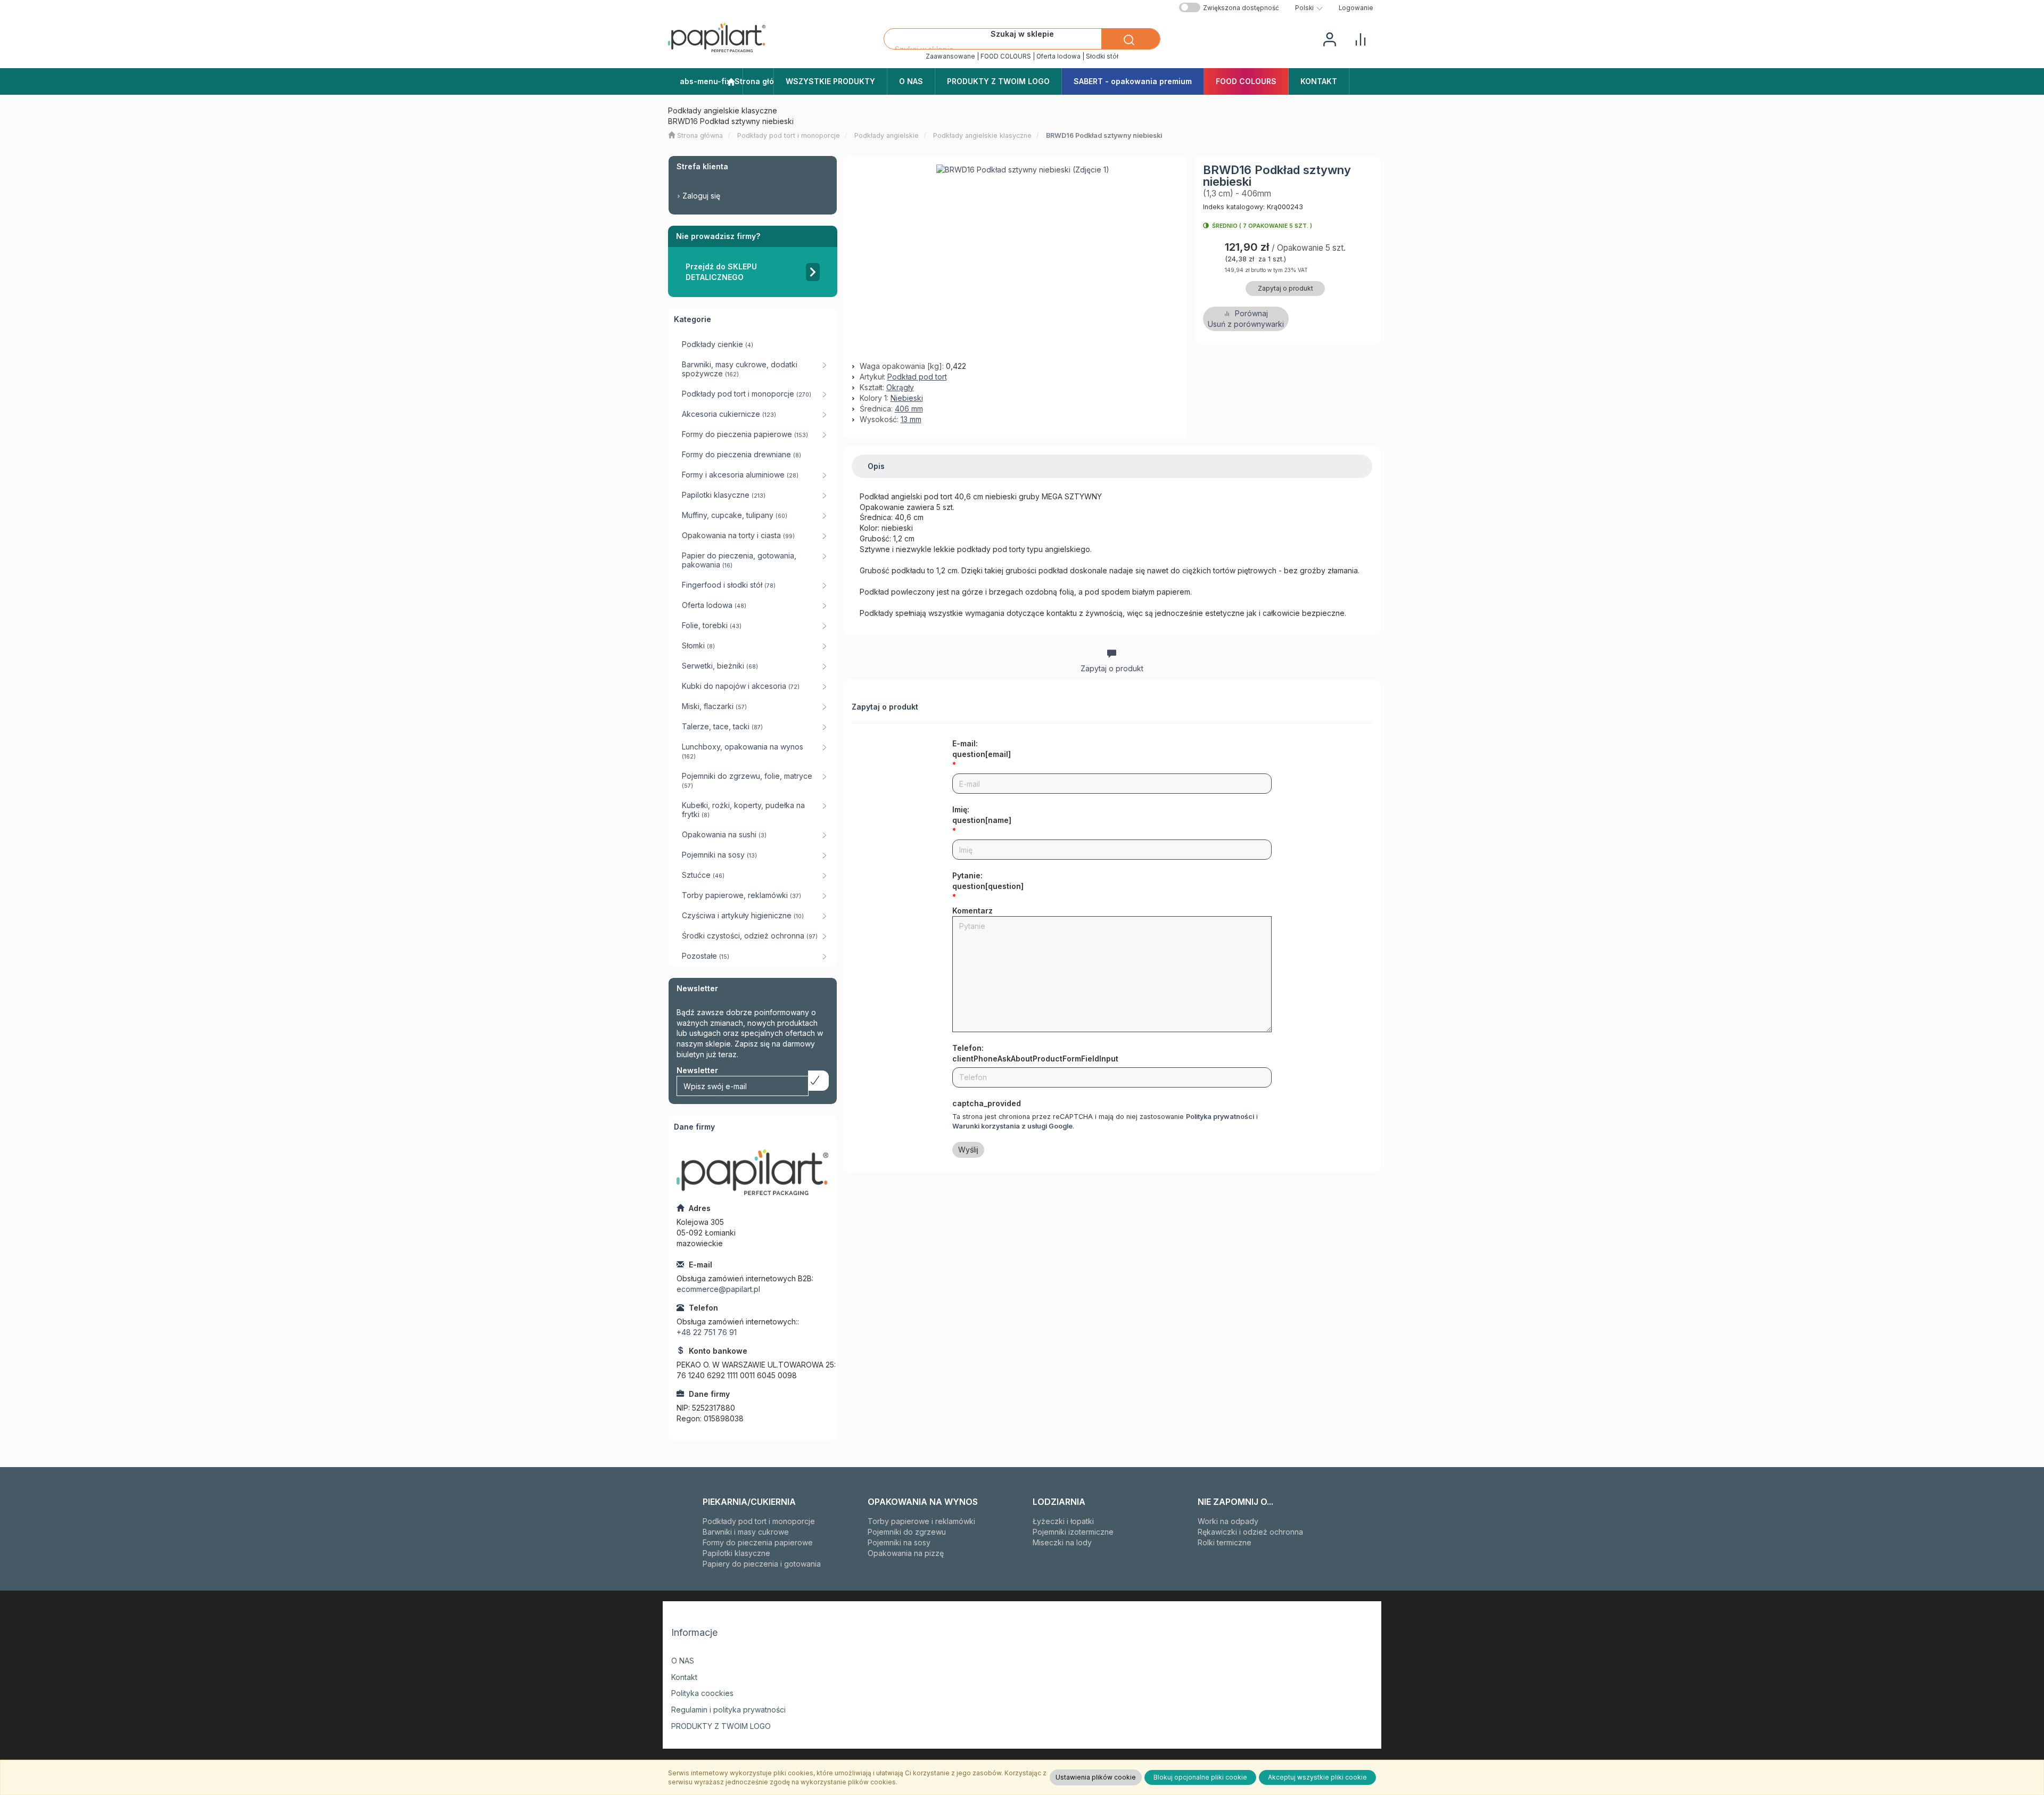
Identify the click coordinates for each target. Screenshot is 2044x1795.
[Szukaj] (1131, 39)
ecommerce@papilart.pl (718, 1289)
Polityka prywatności (1220, 1117)
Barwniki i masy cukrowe (746, 1532)
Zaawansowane (950, 56)
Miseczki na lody (1062, 1542)
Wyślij (968, 1150)
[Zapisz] (818, 1081)
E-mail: (982, 749)
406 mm (909, 409)
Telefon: (1035, 1053)
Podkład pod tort (917, 377)
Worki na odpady (1228, 1521)
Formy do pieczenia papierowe (758, 1542)
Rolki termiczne (1225, 1542)
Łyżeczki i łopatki (1063, 1521)
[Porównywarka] (1361, 38)
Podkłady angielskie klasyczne (982, 135)
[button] (1309, 8)
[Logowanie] (1330, 38)
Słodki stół (1102, 56)
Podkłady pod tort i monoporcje (789, 135)
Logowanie (1356, 8)
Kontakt (684, 1677)
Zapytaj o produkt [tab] (1112, 668)
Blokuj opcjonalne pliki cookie (1200, 1777)
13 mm (911, 419)
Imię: (982, 815)
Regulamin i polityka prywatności (728, 1710)
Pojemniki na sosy (899, 1542)
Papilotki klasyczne (736, 1553)
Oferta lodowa (1058, 56)
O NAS (683, 1661)
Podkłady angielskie (887, 135)
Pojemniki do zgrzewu (907, 1532)
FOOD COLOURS (1006, 56)
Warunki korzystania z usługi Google (1012, 1126)
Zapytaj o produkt (1285, 288)
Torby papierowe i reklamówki (921, 1521)
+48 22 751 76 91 (707, 1332)
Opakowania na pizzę (906, 1553)
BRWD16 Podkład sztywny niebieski (1104, 135)
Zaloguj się (701, 196)
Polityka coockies (702, 1693)
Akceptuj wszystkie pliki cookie (1317, 1777)
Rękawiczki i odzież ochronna (1250, 1532)
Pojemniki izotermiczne (1073, 1532)
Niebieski (907, 398)
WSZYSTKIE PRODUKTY (830, 81)
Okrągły (900, 387)
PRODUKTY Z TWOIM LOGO (721, 1726)
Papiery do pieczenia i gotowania (762, 1564)
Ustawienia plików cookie (1096, 1777)
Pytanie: (988, 881)
